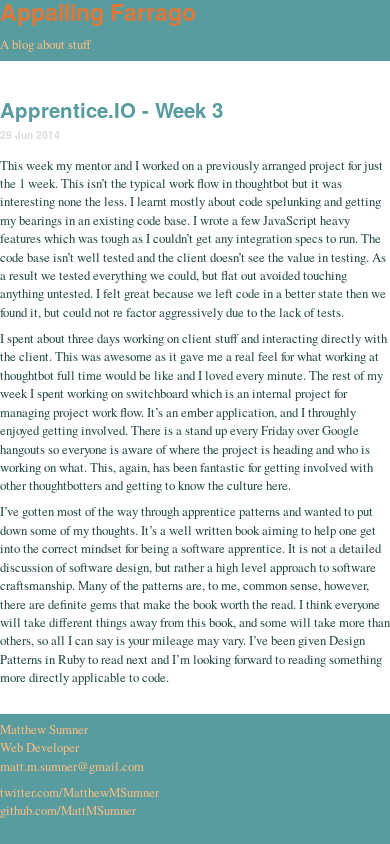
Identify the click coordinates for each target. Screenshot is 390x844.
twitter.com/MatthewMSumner (79, 792)
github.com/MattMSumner (68, 810)
